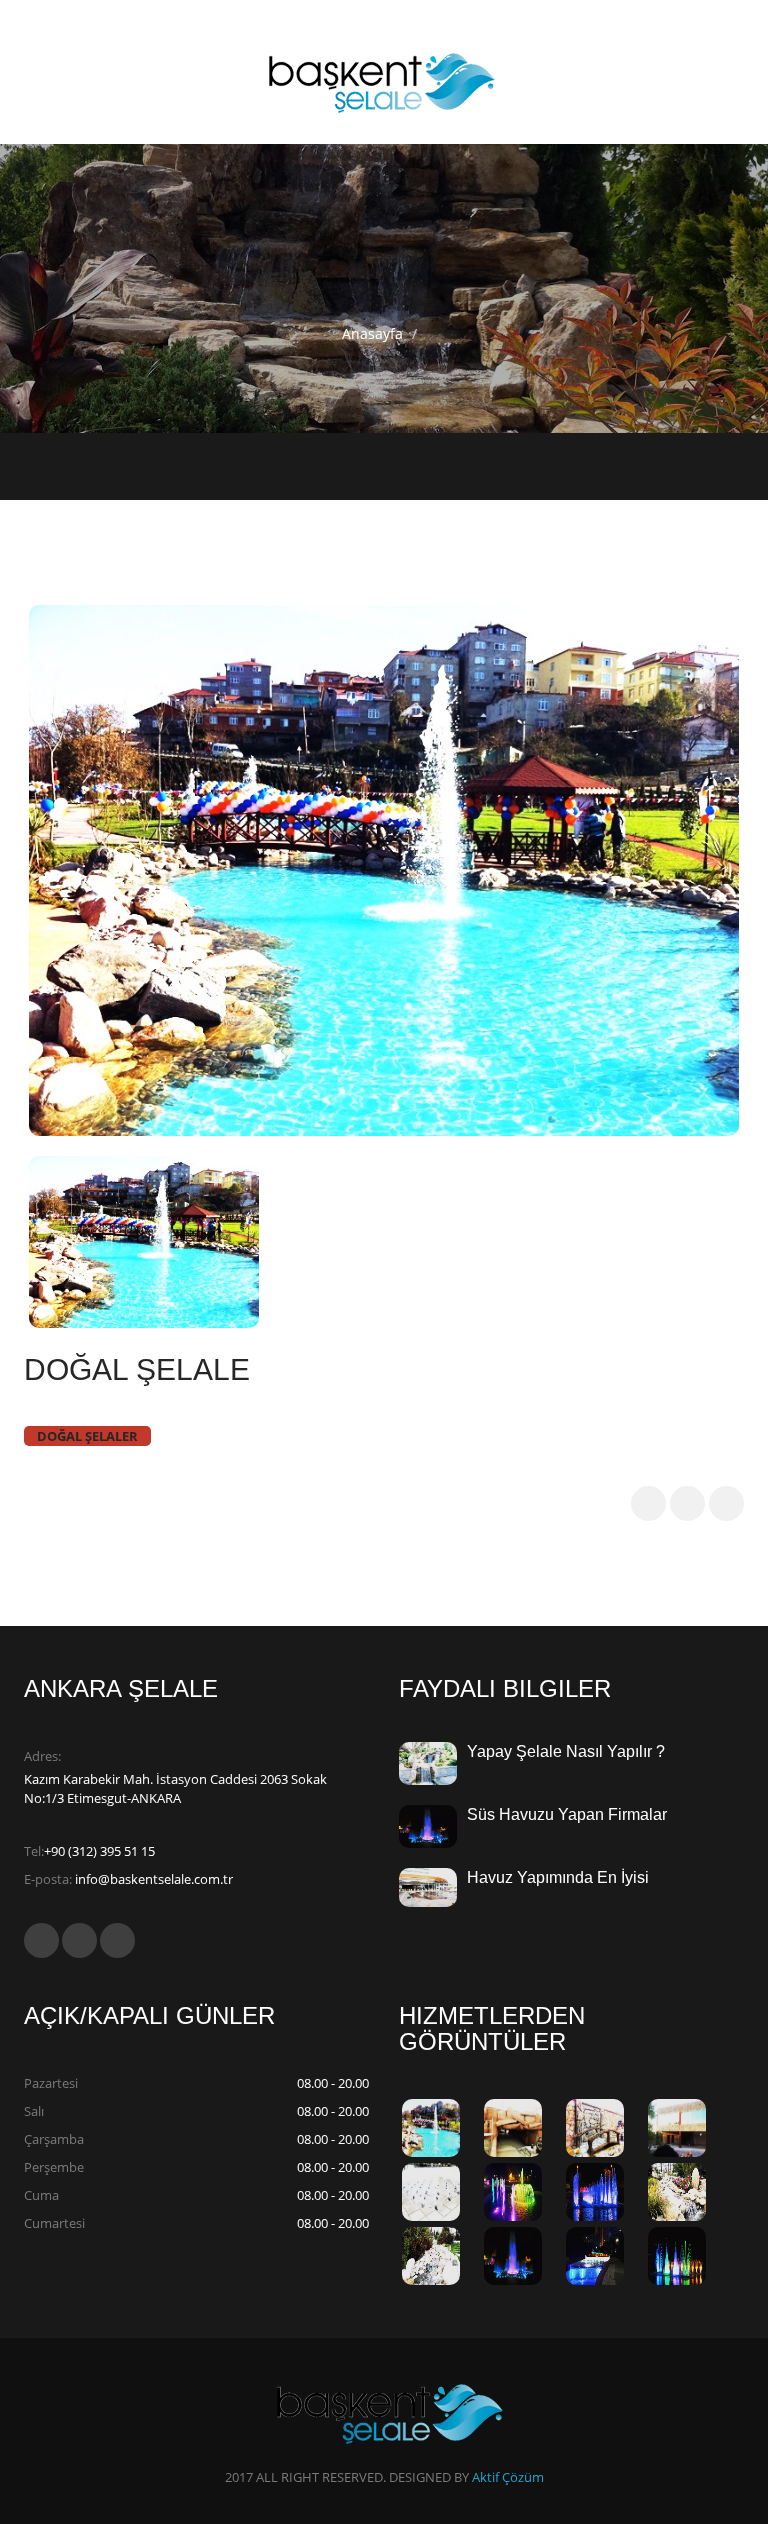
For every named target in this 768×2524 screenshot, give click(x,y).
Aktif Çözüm (508, 2477)
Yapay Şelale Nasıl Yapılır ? (566, 1751)
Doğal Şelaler (87, 1436)
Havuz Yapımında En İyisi (558, 1877)
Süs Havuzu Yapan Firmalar (567, 1814)
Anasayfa (372, 333)
